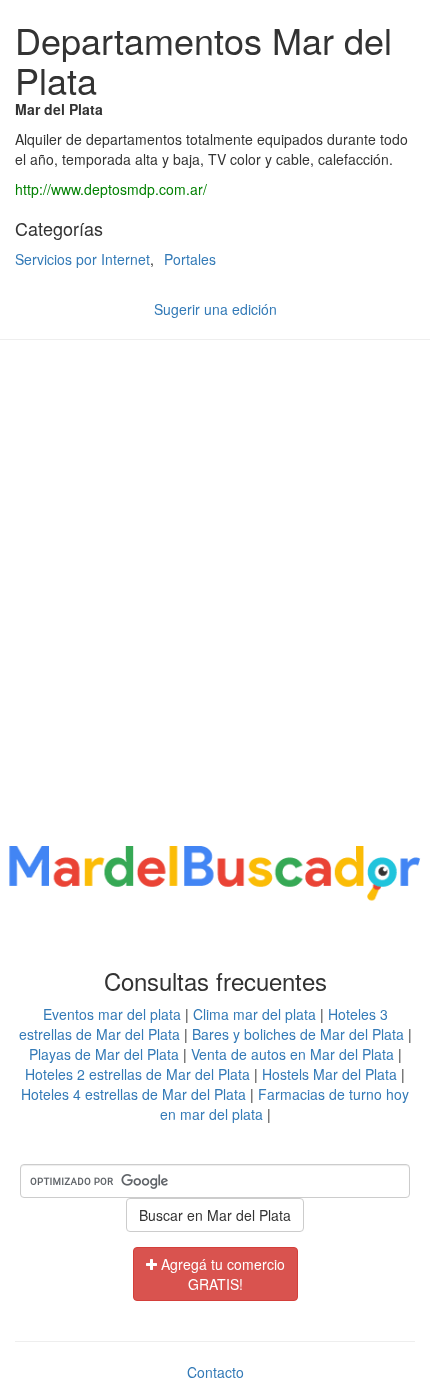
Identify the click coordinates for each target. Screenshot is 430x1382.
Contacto (215, 1372)
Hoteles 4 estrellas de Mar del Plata (133, 1094)
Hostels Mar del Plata (329, 1074)
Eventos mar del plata (112, 1014)
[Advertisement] (215, 595)
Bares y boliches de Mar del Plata (298, 1034)
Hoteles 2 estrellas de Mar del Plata (137, 1074)
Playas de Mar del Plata (104, 1054)
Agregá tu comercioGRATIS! (221, 1274)
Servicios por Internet (82, 259)
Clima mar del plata (254, 1014)
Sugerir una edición (215, 309)
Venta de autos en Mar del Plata (292, 1054)
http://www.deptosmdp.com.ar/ (111, 189)
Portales (190, 259)
